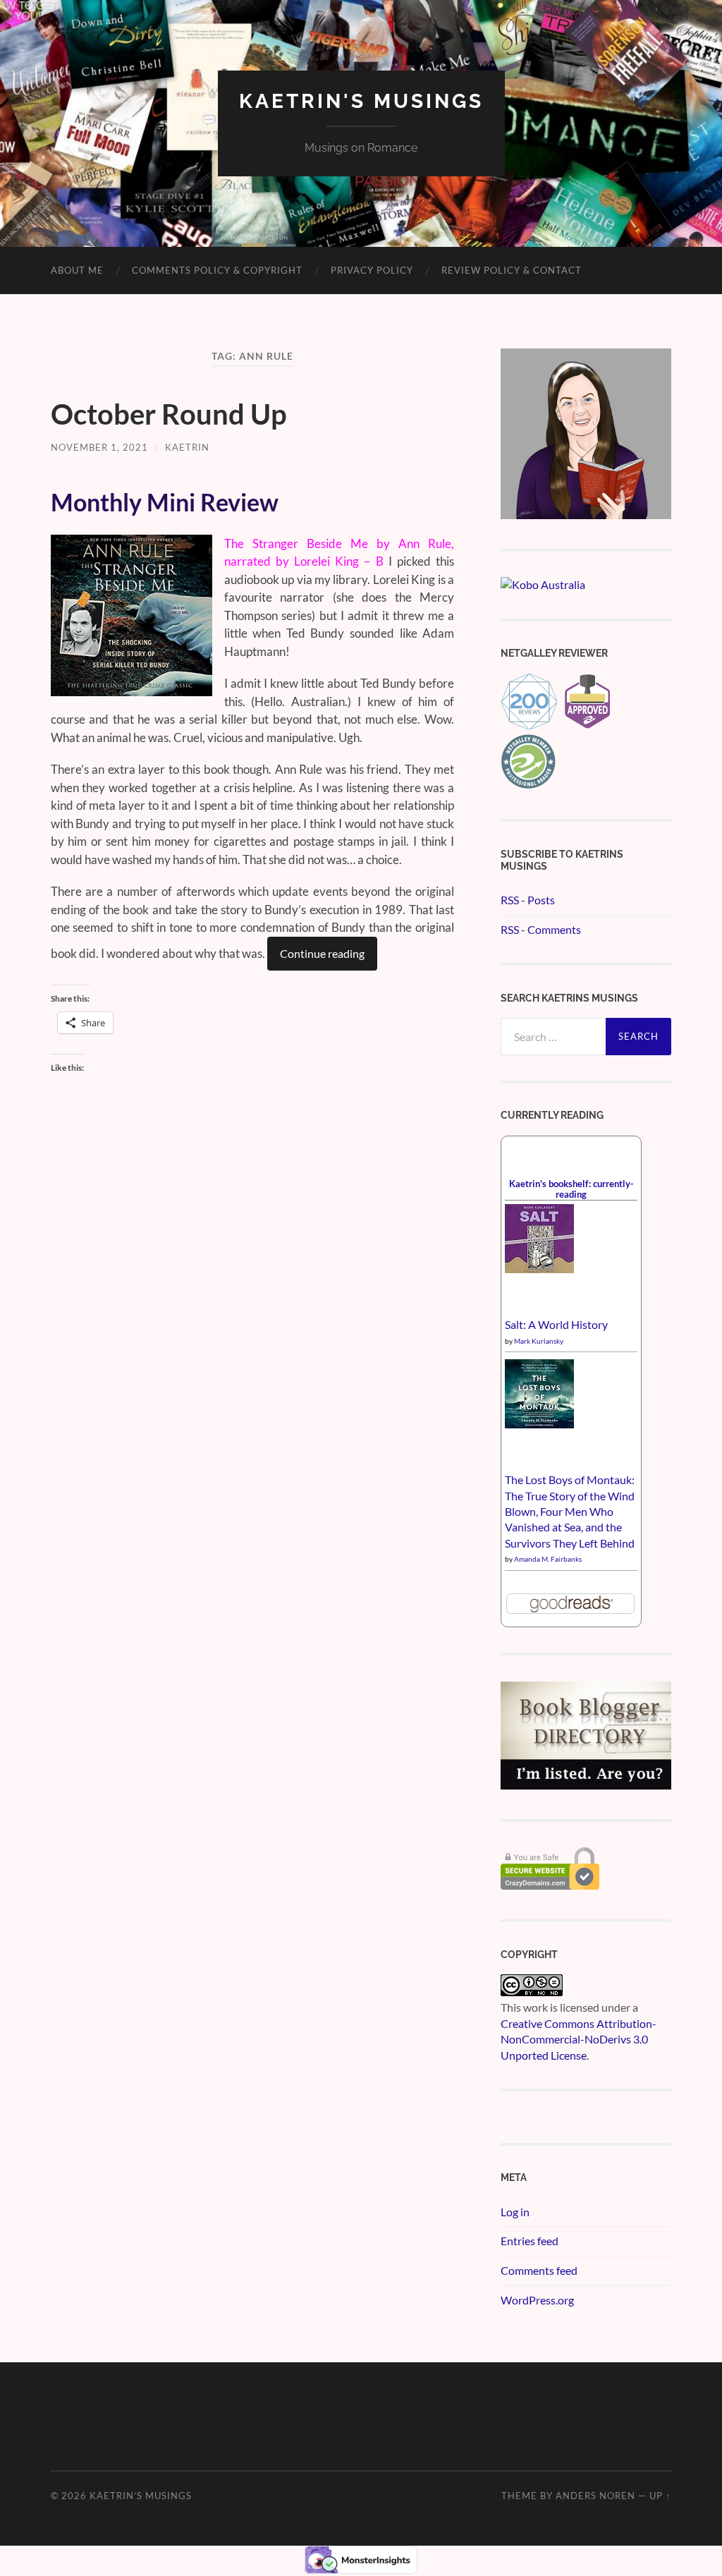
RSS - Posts (528, 900)
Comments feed (539, 2270)
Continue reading (322, 953)
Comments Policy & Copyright (217, 270)
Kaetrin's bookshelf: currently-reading (571, 1189)
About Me (77, 270)
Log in (515, 2212)
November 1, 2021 (99, 447)
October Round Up (169, 414)
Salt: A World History (556, 1324)
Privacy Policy (372, 270)
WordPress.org (537, 2300)
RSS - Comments (541, 929)
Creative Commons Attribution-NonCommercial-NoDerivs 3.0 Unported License (579, 2039)
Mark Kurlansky (539, 1341)
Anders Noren (595, 2496)
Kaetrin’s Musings (141, 2496)
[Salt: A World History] (539, 1269)
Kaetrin (187, 447)
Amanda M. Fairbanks (548, 1559)
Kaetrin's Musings (361, 101)
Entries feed (530, 2241)
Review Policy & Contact (512, 270)
